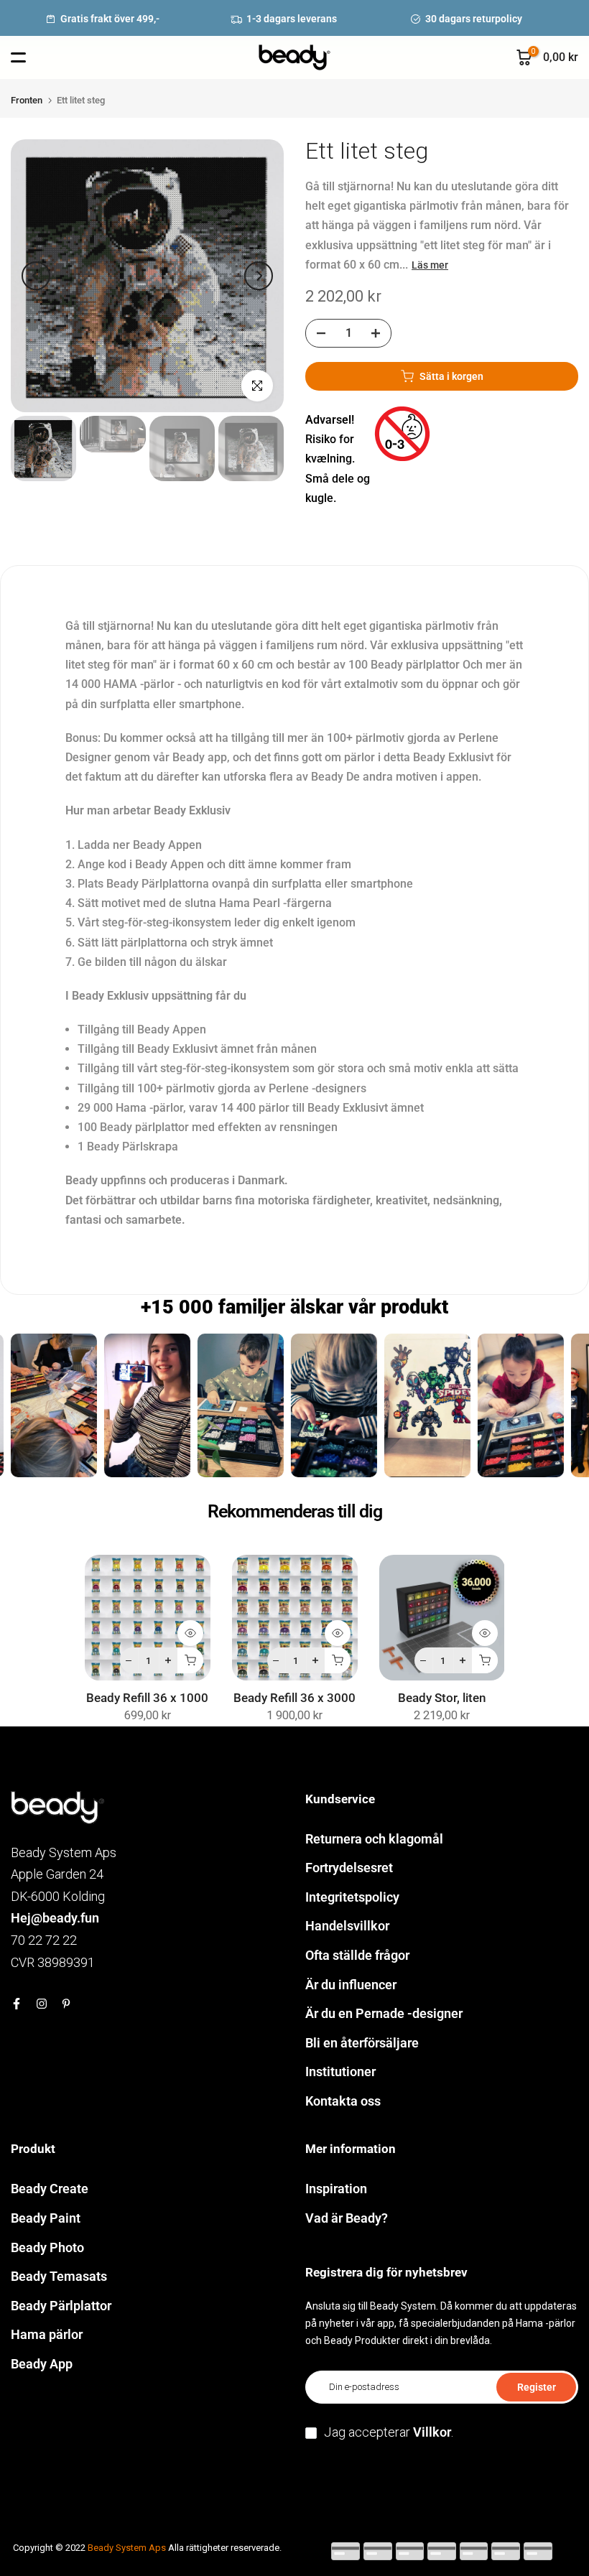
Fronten (27, 100)
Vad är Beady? (347, 2218)
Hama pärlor (47, 2334)
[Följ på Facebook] (17, 2004)
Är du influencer (351, 1985)
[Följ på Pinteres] (66, 2004)
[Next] (259, 276)
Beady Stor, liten (442, 1698)
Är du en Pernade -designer (384, 2013)
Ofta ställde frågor (357, 1955)
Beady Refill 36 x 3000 (294, 1698)
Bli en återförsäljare (362, 2043)
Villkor (432, 2432)
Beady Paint (46, 2218)
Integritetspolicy (352, 1897)
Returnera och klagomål (374, 1839)
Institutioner (340, 2072)
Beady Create (50, 2189)
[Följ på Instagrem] (42, 2004)
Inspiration (336, 2189)
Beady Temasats (59, 2276)
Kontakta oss (343, 2101)
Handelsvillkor (347, 1926)
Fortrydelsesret (349, 1868)
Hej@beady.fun (55, 1918)
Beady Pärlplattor (61, 2306)
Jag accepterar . (389, 2432)
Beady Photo (47, 2247)
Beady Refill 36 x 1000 (147, 1698)
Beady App (42, 2364)
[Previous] (36, 276)
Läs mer (430, 265)
